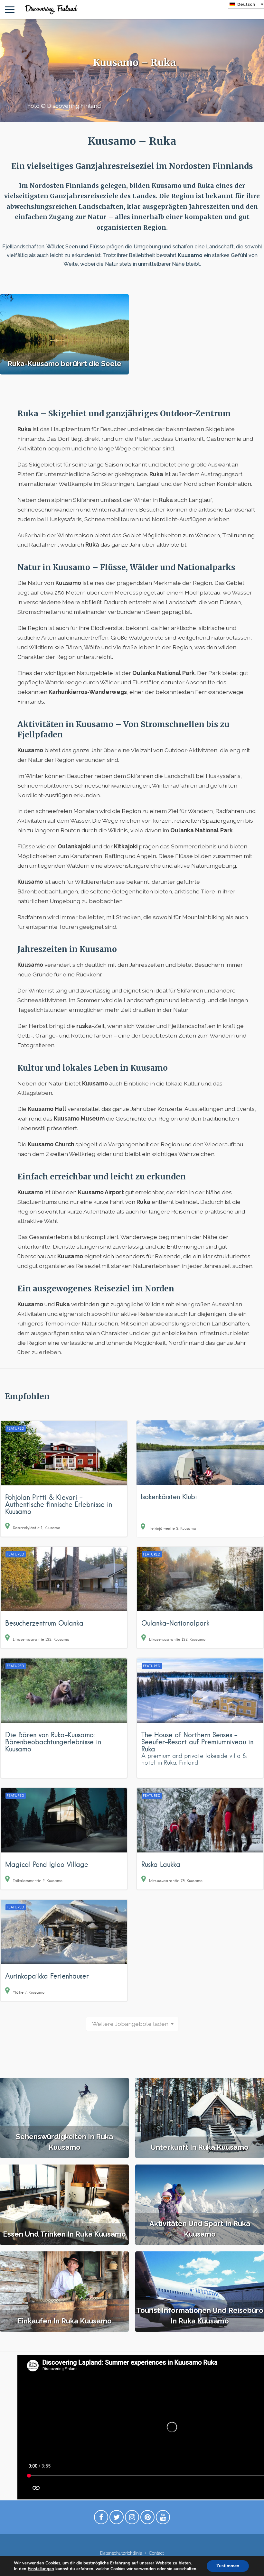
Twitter (117, 2519)
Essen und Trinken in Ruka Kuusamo (64, 2234)
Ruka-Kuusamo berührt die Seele (64, 364)
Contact (156, 2553)
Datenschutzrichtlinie (121, 2553)
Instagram (132, 2519)
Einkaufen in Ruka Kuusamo (65, 2321)
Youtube (163, 2519)
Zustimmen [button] (228, 2566)
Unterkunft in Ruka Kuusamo (200, 2147)
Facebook (101, 2519)
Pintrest (147, 2519)
